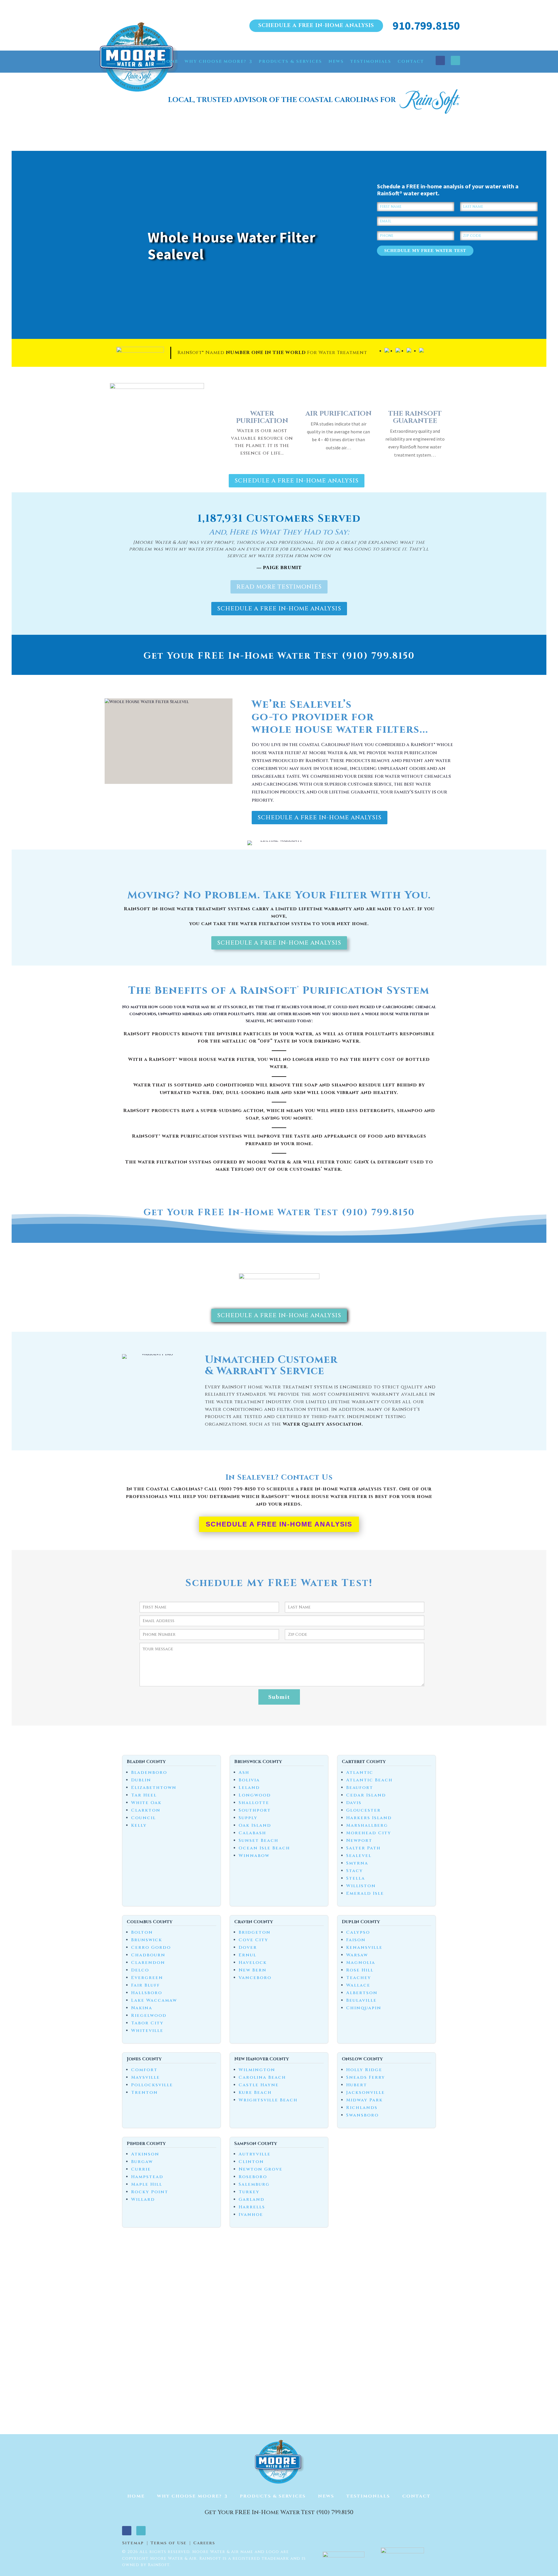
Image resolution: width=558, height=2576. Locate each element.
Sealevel (359, 1856)
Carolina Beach (262, 2077)
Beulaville (361, 2000)
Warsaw (357, 1955)
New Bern (253, 1970)
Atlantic (360, 1773)
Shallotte (254, 1803)
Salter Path (363, 1848)
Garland (252, 2199)
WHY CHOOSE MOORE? (215, 61)
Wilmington (257, 2070)
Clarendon (148, 1963)
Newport (359, 1841)
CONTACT (411, 61)
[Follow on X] (455, 60)
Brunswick (147, 1940)
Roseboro (253, 2177)
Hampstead (147, 2177)
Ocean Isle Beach (264, 1848)
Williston (361, 1886)
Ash (244, 1773)
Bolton (142, 1932)
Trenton (144, 2093)
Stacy (355, 1871)
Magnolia (361, 1963)
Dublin (141, 1780)
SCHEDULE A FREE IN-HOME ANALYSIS (316, 25)
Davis (354, 1803)
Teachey (359, 1978)
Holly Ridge (364, 2070)
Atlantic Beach (369, 1780)
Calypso (358, 1932)
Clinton (251, 2162)
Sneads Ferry (366, 2077)
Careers (204, 2543)
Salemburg (254, 2184)
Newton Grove (261, 2169)
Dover (248, 1947)
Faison (356, 1940)
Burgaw (142, 2162)
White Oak (146, 1803)
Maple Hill (147, 2184)
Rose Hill (360, 1970)
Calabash (252, 1833)
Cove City (253, 1940)
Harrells (252, 2207)
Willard (143, 2199)
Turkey (249, 2192)
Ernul (247, 1955)
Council (143, 1818)
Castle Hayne (259, 2085)
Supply (248, 1818)
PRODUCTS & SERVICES (290, 61)
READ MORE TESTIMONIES (279, 587)
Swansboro (362, 2115)
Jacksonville (365, 2093)
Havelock (253, 1963)
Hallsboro (147, 1993)
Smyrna (357, 1863)
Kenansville (364, 1947)
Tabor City (147, 2023)
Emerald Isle (365, 1893)
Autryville (255, 2154)
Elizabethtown (154, 1788)
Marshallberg (367, 1825)
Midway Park (364, 2100)
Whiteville (147, 2031)
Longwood (255, 1795)
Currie (141, 2169)
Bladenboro (149, 1773)
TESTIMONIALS (371, 61)
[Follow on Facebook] (440, 60)
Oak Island (255, 1825)
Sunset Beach (259, 1841)
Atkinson (145, 2154)
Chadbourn (148, 1955)
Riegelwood (149, 2015)
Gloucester (363, 1810)
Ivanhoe (251, 2215)
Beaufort (360, 1788)
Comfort (144, 2070)
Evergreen (147, 1978)
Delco (140, 1970)
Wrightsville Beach (268, 2100)
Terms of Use (169, 2543)
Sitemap (133, 2543)
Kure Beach (255, 2093)
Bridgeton (255, 1932)
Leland (249, 1788)
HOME (170, 61)
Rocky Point (150, 2192)
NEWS (336, 61)
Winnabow (254, 1856)
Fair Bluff (145, 1985)
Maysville (145, 2077)
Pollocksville (152, 2085)
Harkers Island (369, 1818)
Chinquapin (364, 2008)
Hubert (357, 2085)
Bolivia (249, 1780)
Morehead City (369, 1833)
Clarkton (146, 1810)
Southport (255, 1810)
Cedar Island (366, 1795)
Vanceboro (255, 1978)
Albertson (362, 1993)
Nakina (142, 2008)
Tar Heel (144, 1795)
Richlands (362, 2108)
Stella (356, 1878)
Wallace (358, 1985)
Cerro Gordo (151, 1947)
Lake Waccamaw (154, 2000)
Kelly (139, 1825)
